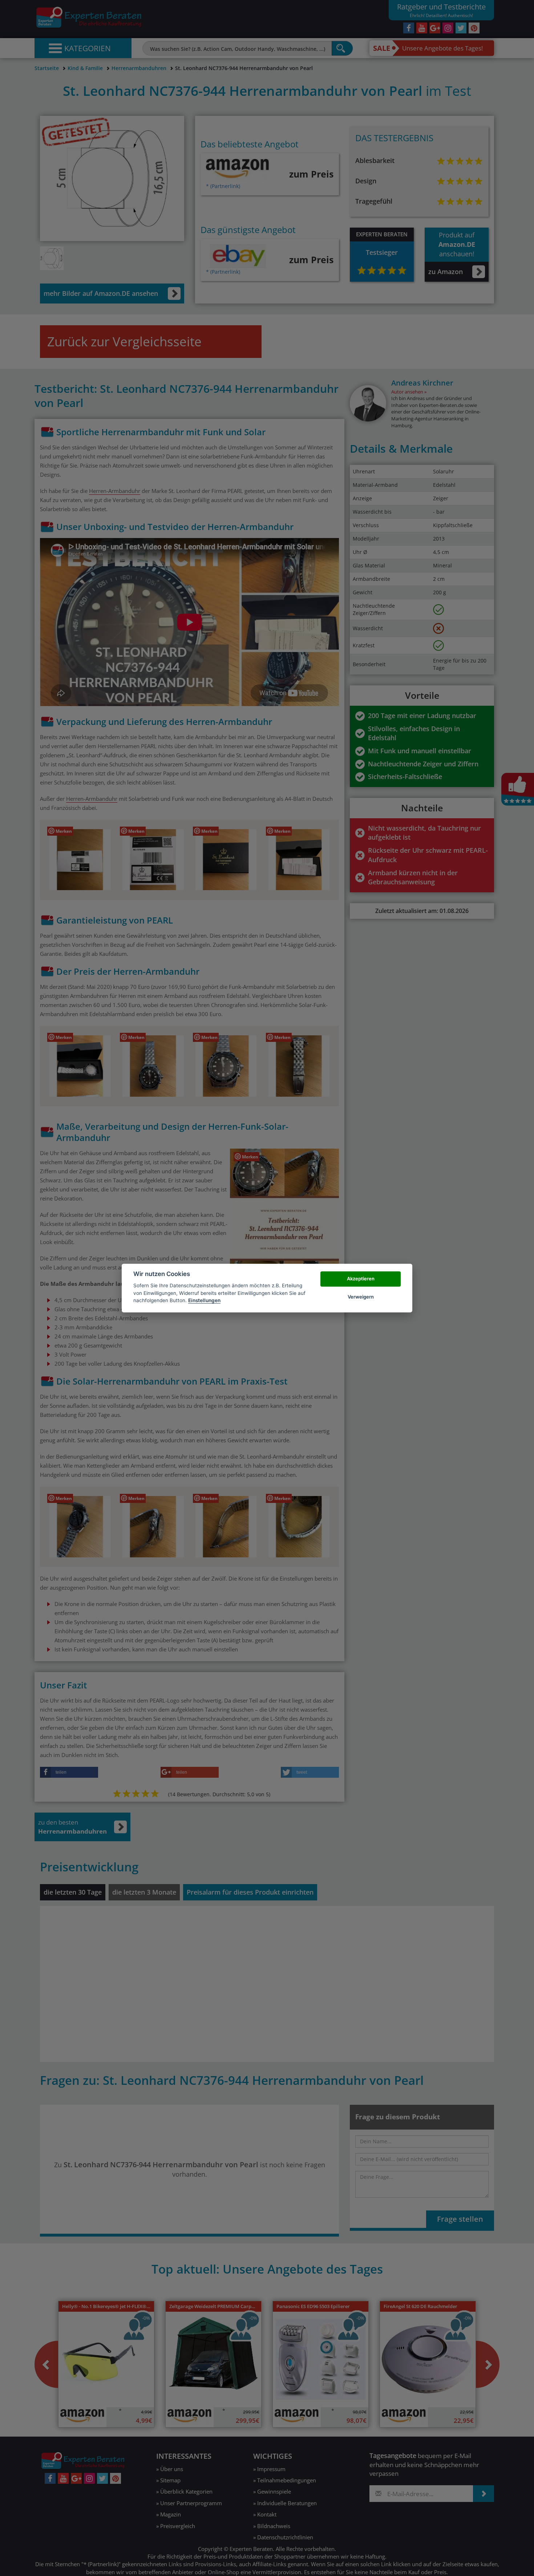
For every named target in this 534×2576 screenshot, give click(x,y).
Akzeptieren (361, 1279)
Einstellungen (204, 1300)
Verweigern (361, 1297)
